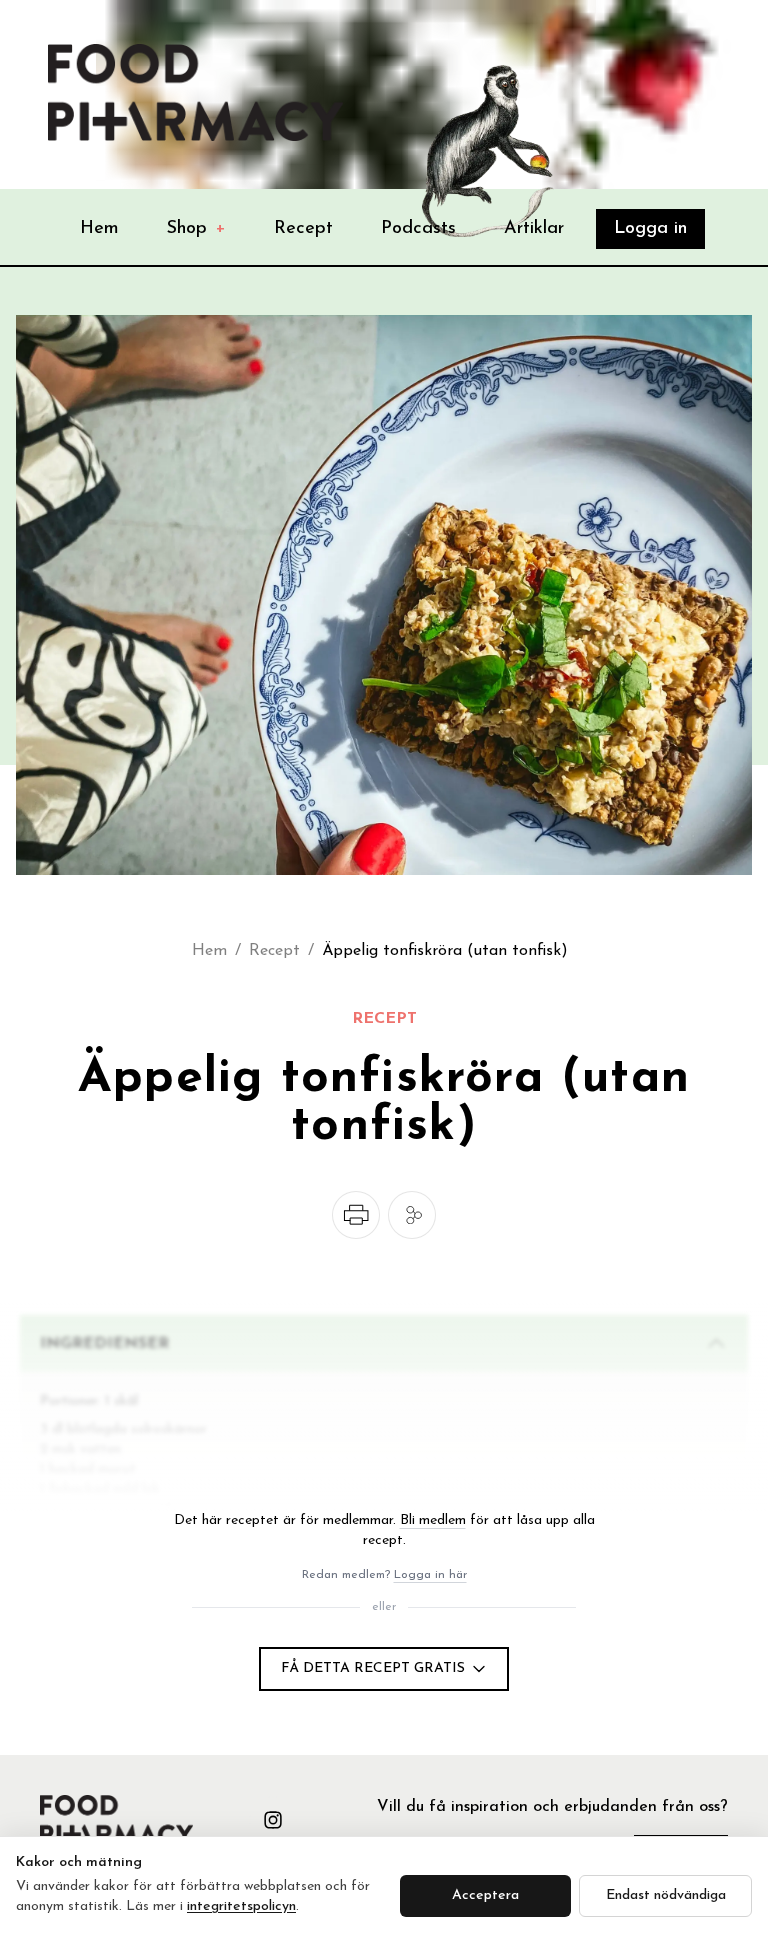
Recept (303, 229)
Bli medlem (433, 1520)
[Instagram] (273, 1820)
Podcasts (418, 229)
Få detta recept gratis (373, 1668)
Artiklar (534, 229)
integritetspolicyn (241, 1906)
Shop (196, 229)
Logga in (650, 229)
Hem (99, 229)
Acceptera (485, 1895)
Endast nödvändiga (666, 1895)
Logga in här (430, 1575)
